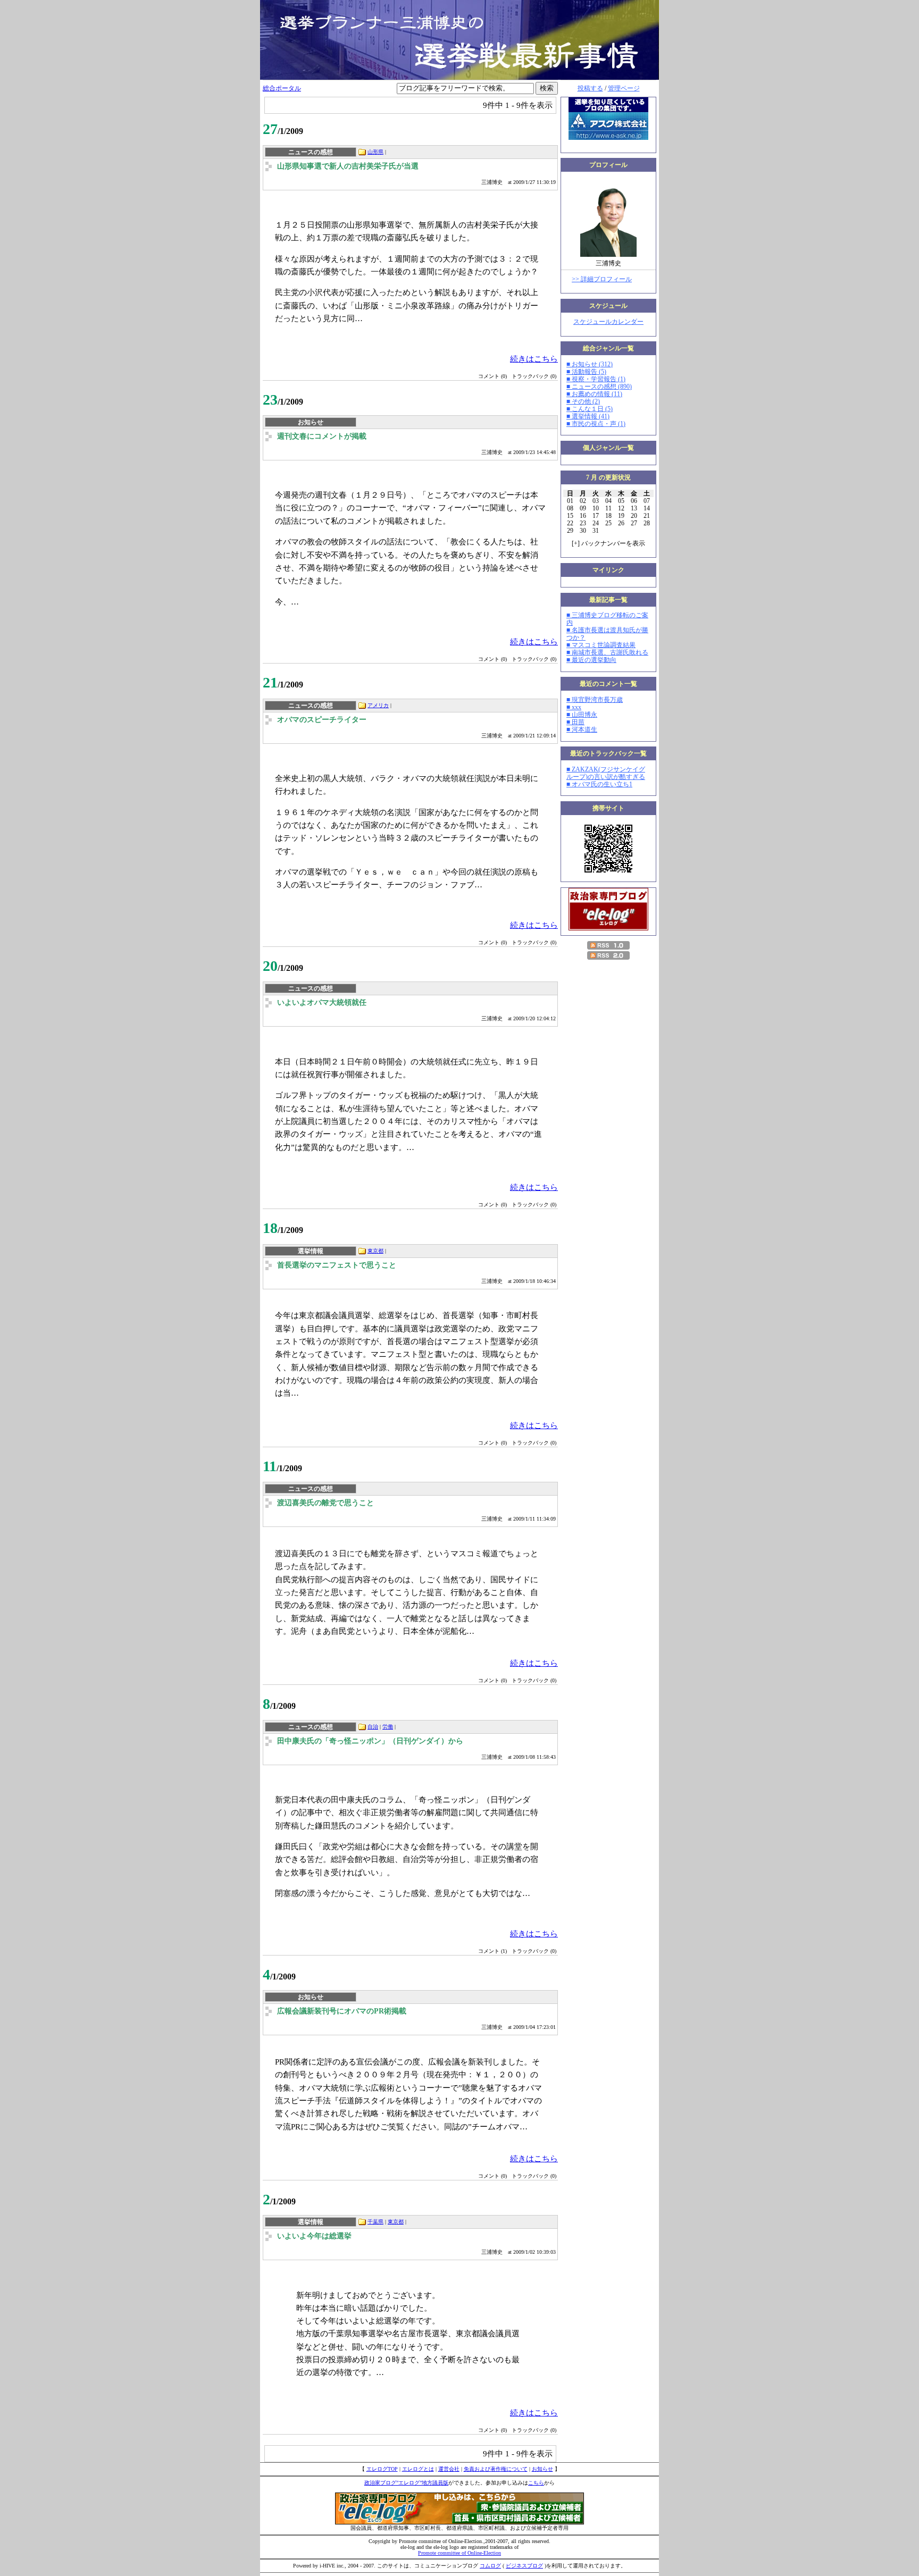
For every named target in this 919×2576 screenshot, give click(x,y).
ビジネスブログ (524, 2566)
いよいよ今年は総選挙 (314, 2236)
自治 (373, 1727)
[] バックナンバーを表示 (608, 543)
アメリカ (378, 705)
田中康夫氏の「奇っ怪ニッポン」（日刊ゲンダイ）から (370, 1741)
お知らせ (542, 2469)
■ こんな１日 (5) (590, 409)
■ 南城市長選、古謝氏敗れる (607, 652)
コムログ (490, 2566)
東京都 (375, 1251)
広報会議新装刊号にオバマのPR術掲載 (342, 2011)
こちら (536, 2483)
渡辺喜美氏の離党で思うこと (325, 1503)
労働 (388, 1727)
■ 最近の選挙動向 (591, 660)
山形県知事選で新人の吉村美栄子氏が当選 (348, 166)
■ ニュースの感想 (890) (599, 387)
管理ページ (624, 88)
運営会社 (449, 2469)
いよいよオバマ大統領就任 (322, 1002)
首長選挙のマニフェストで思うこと (337, 1265)
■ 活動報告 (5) (586, 372)
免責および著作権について (496, 2469)
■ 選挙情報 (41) (588, 416)
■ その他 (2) (583, 401)
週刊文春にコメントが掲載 (322, 436)
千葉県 (375, 2222)
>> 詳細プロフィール (602, 279)
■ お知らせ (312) (590, 364)
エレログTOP (382, 2469)
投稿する (590, 88)
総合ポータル (282, 88)
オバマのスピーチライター (322, 720)
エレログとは (418, 2469)
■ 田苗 (575, 722)
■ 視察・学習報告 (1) (596, 379)
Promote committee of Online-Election (459, 2553)
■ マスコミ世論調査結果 (601, 645)
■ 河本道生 (582, 729)
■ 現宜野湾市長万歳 (595, 700)
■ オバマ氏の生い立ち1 (599, 784)
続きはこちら (534, 359)
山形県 (375, 152)
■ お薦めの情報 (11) (594, 394)
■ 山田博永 (582, 715)
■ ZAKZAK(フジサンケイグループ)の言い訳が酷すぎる (606, 773)
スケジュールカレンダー (608, 322)
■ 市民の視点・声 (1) (596, 424)
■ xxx (574, 707)
